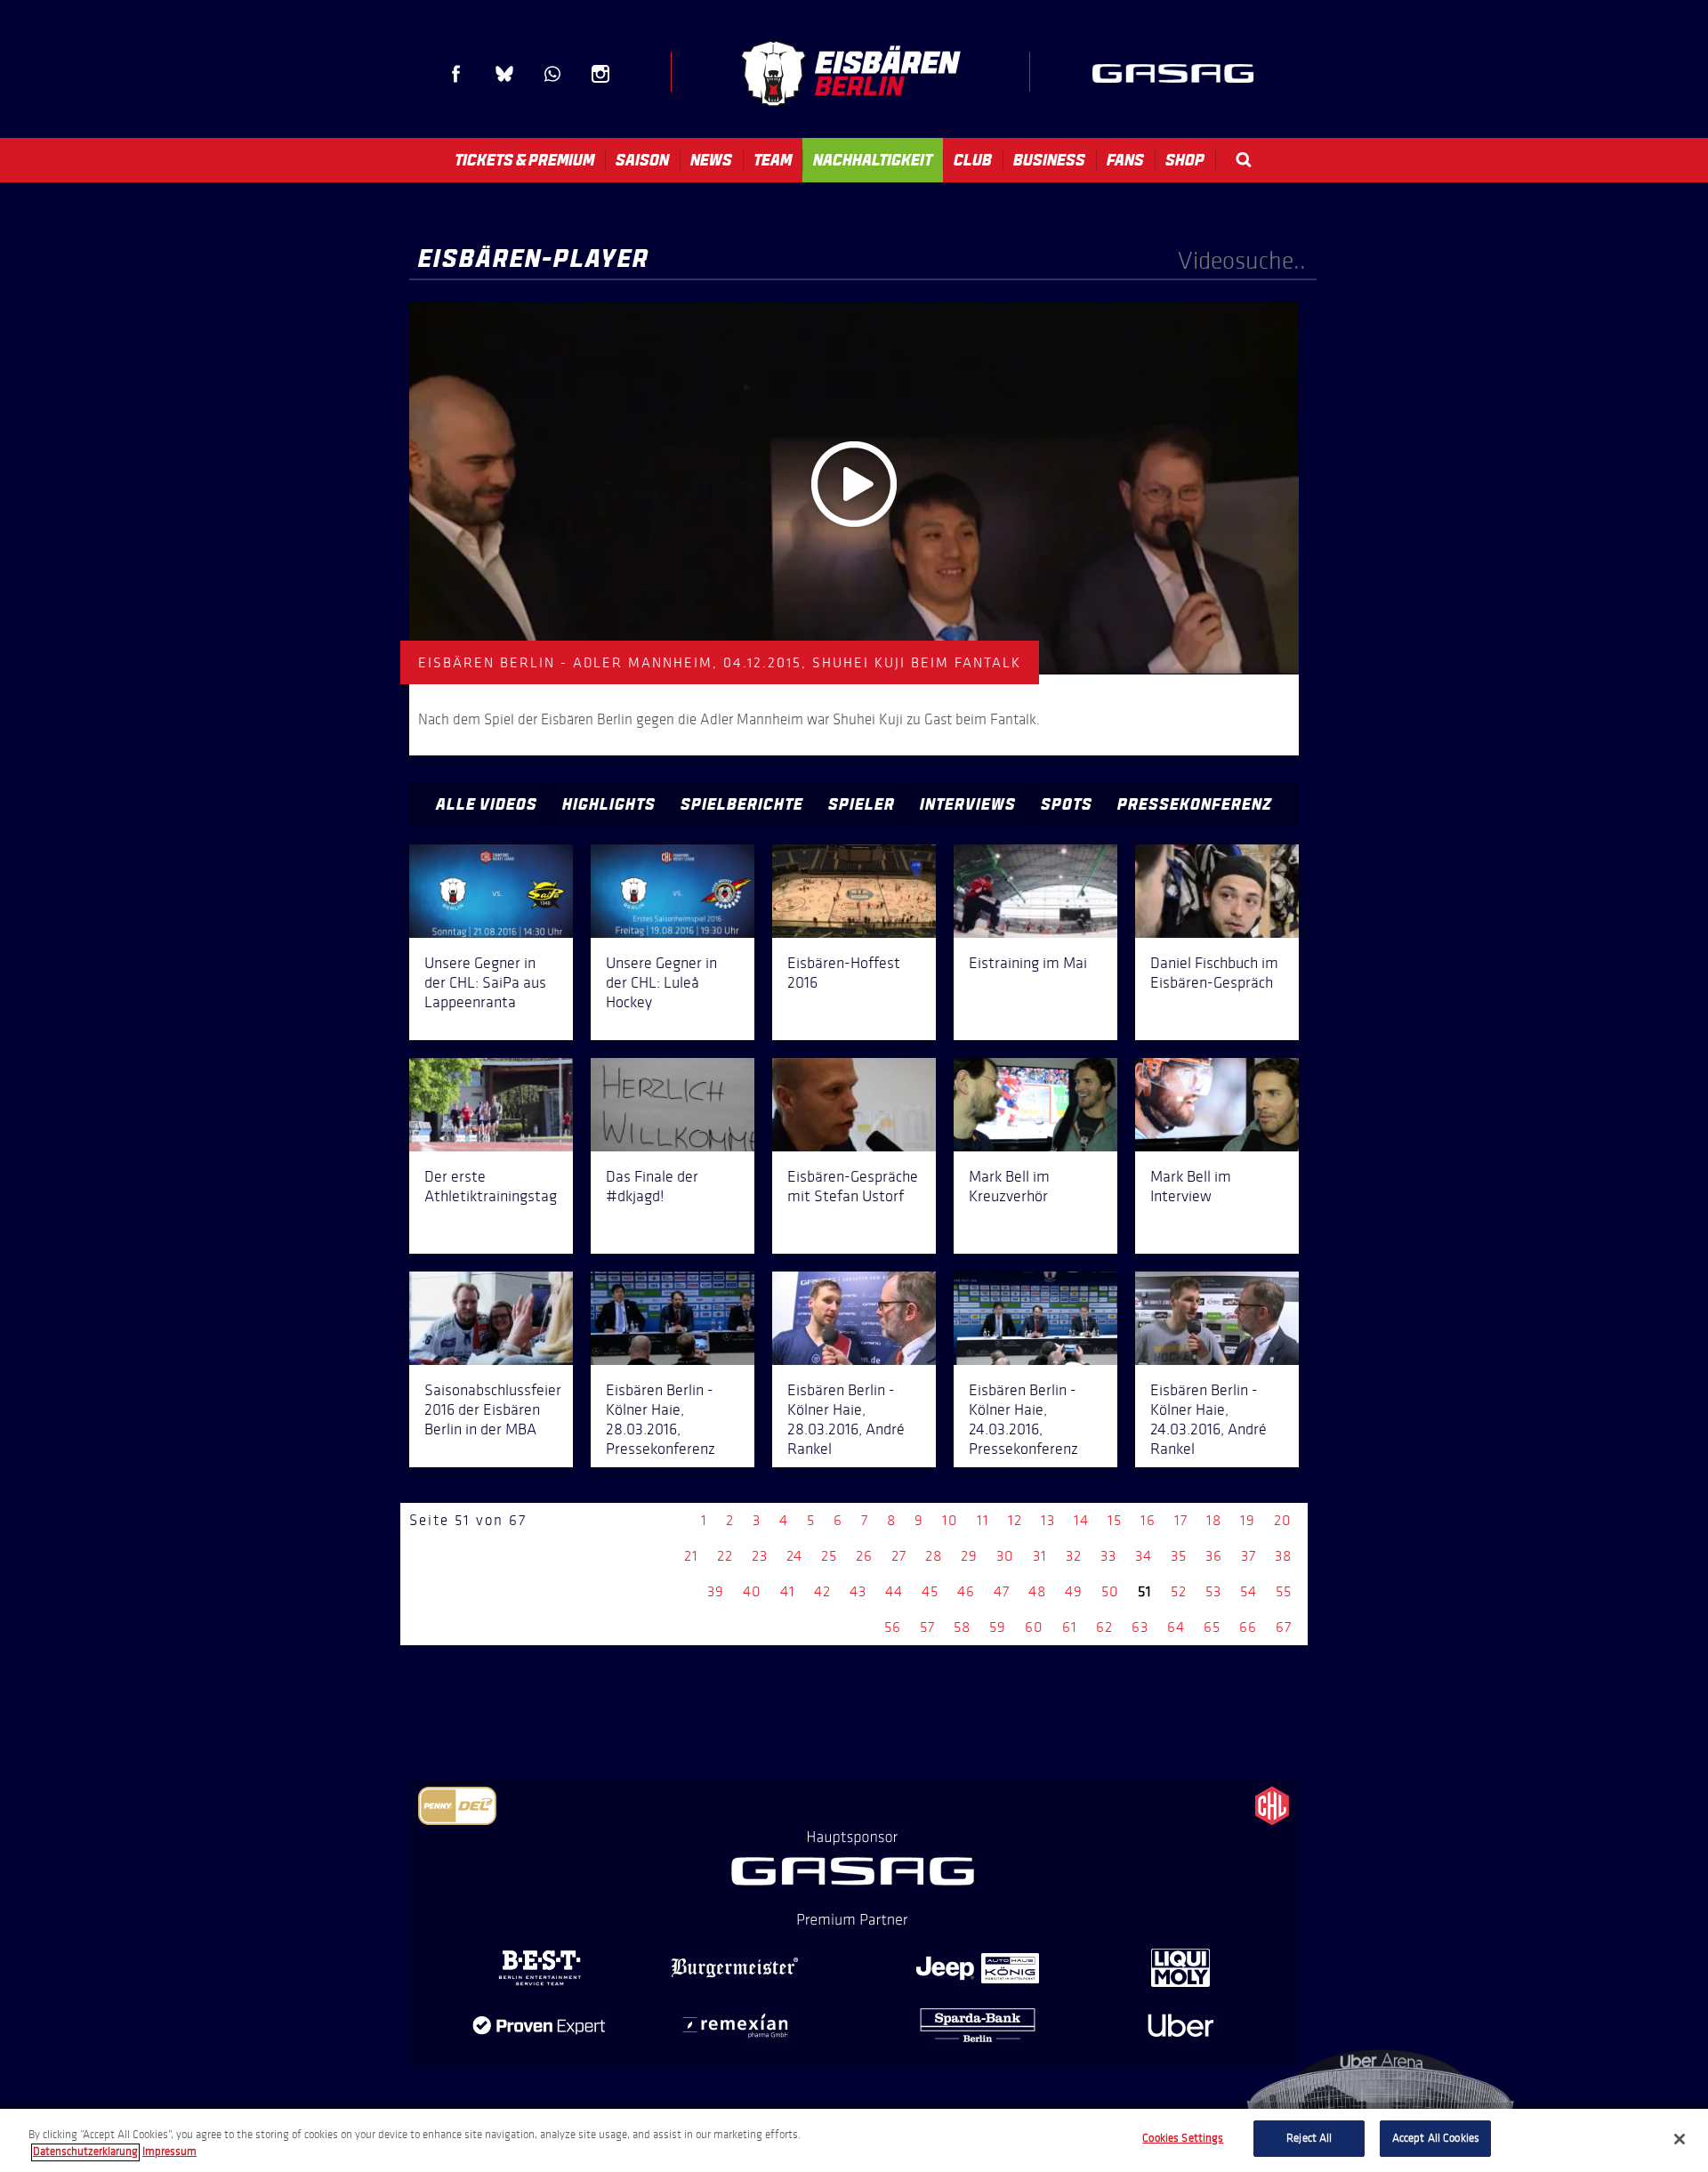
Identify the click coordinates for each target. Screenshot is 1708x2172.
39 (716, 1591)
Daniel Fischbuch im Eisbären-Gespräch (1214, 973)
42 (822, 1591)
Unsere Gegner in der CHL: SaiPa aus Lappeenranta (485, 982)
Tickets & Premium (524, 160)
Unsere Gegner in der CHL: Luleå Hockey (661, 982)
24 (794, 1556)
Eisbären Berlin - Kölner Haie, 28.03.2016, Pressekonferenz (661, 1419)
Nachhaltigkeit (873, 160)
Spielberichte (742, 804)
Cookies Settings (1183, 2138)
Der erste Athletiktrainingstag (491, 1186)
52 (1179, 1591)
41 (788, 1591)
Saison (642, 160)
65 (1212, 1627)
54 (1249, 1591)
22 (725, 1556)
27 (899, 1556)
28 (934, 1556)
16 (1148, 1520)
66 (1248, 1627)
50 (1110, 1591)
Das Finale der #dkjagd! (652, 1186)
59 (998, 1627)
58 (962, 1627)
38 (1283, 1556)
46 (966, 1591)
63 (1140, 1627)
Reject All (1309, 2138)
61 (1070, 1627)
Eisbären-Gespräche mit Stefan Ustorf (853, 1186)
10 (950, 1520)
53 (1213, 1591)
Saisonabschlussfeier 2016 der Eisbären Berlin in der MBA (493, 1409)
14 (1081, 1520)
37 (1249, 1556)
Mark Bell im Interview (1191, 1186)
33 (1108, 1556)
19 (1248, 1520)
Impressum (169, 2152)
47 (1002, 1591)
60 (1034, 1627)
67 (1284, 1627)
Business (1049, 160)
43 (858, 1591)
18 (1214, 1520)
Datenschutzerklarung (85, 2152)
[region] (854, 2140)
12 (1015, 1520)
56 (893, 1627)
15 (1115, 1520)
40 (752, 1591)
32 (1074, 1556)
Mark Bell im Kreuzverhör (1009, 1186)
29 (969, 1556)
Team (773, 160)
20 (1283, 1520)
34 (1144, 1556)
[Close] (1680, 2139)
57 (927, 1627)
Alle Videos (487, 804)
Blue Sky (504, 74)
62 (1104, 1627)
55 (1284, 1591)
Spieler (862, 804)
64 (1176, 1627)
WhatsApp (552, 74)
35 (1179, 1556)
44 (894, 1591)
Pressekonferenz (1195, 804)
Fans (1125, 160)
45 (930, 1591)
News (711, 160)
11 (983, 1520)
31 (1040, 1556)
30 (1005, 1556)
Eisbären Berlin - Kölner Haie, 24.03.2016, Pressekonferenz (1023, 1419)
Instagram (600, 74)
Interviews (968, 804)
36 (1214, 1556)
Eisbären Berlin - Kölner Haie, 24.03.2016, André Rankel (1208, 1419)
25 (829, 1556)
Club (973, 160)
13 (1048, 1520)
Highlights (609, 804)
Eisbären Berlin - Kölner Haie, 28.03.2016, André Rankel (846, 1419)
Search (1244, 160)
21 (691, 1556)
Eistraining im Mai (1028, 963)
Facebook (456, 74)
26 (864, 1556)
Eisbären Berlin (850, 73)
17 (1181, 1520)
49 (1074, 1591)
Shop (1185, 160)
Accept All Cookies (1436, 2138)
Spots (1067, 804)
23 (760, 1556)
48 (1037, 1591)
